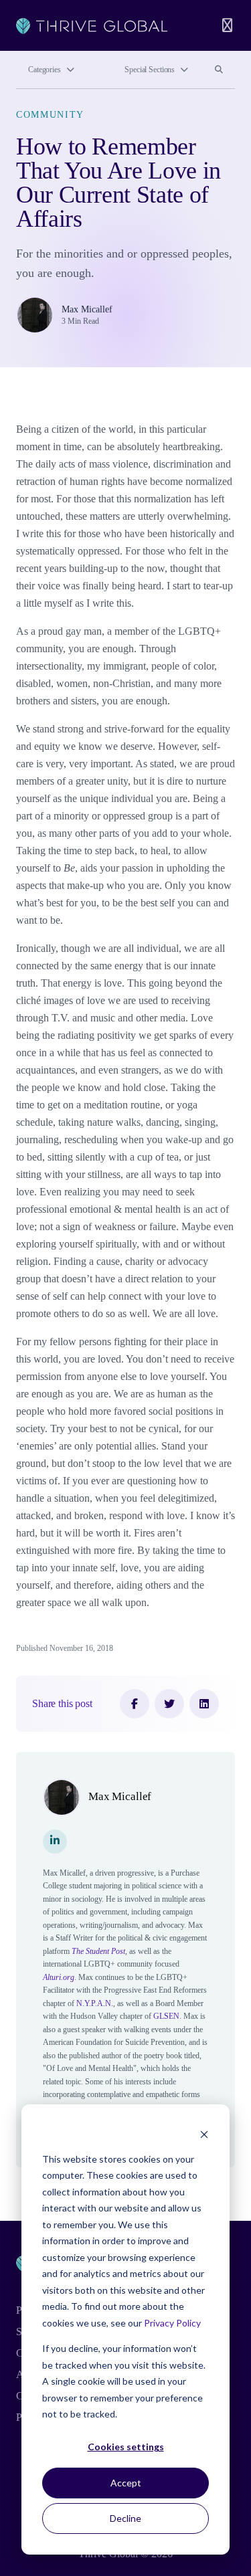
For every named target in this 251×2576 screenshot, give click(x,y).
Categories (45, 70)
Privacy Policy (172, 2323)
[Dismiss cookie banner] (204, 2134)
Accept (126, 2483)
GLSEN (166, 2016)
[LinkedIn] (204, 1704)
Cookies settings (126, 2447)
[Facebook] (135, 1704)
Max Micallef (87, 309)
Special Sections (150, 70)
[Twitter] (169, 1704)
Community (50, 115)
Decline (125, 2518)
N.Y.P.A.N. (95, 2003)
